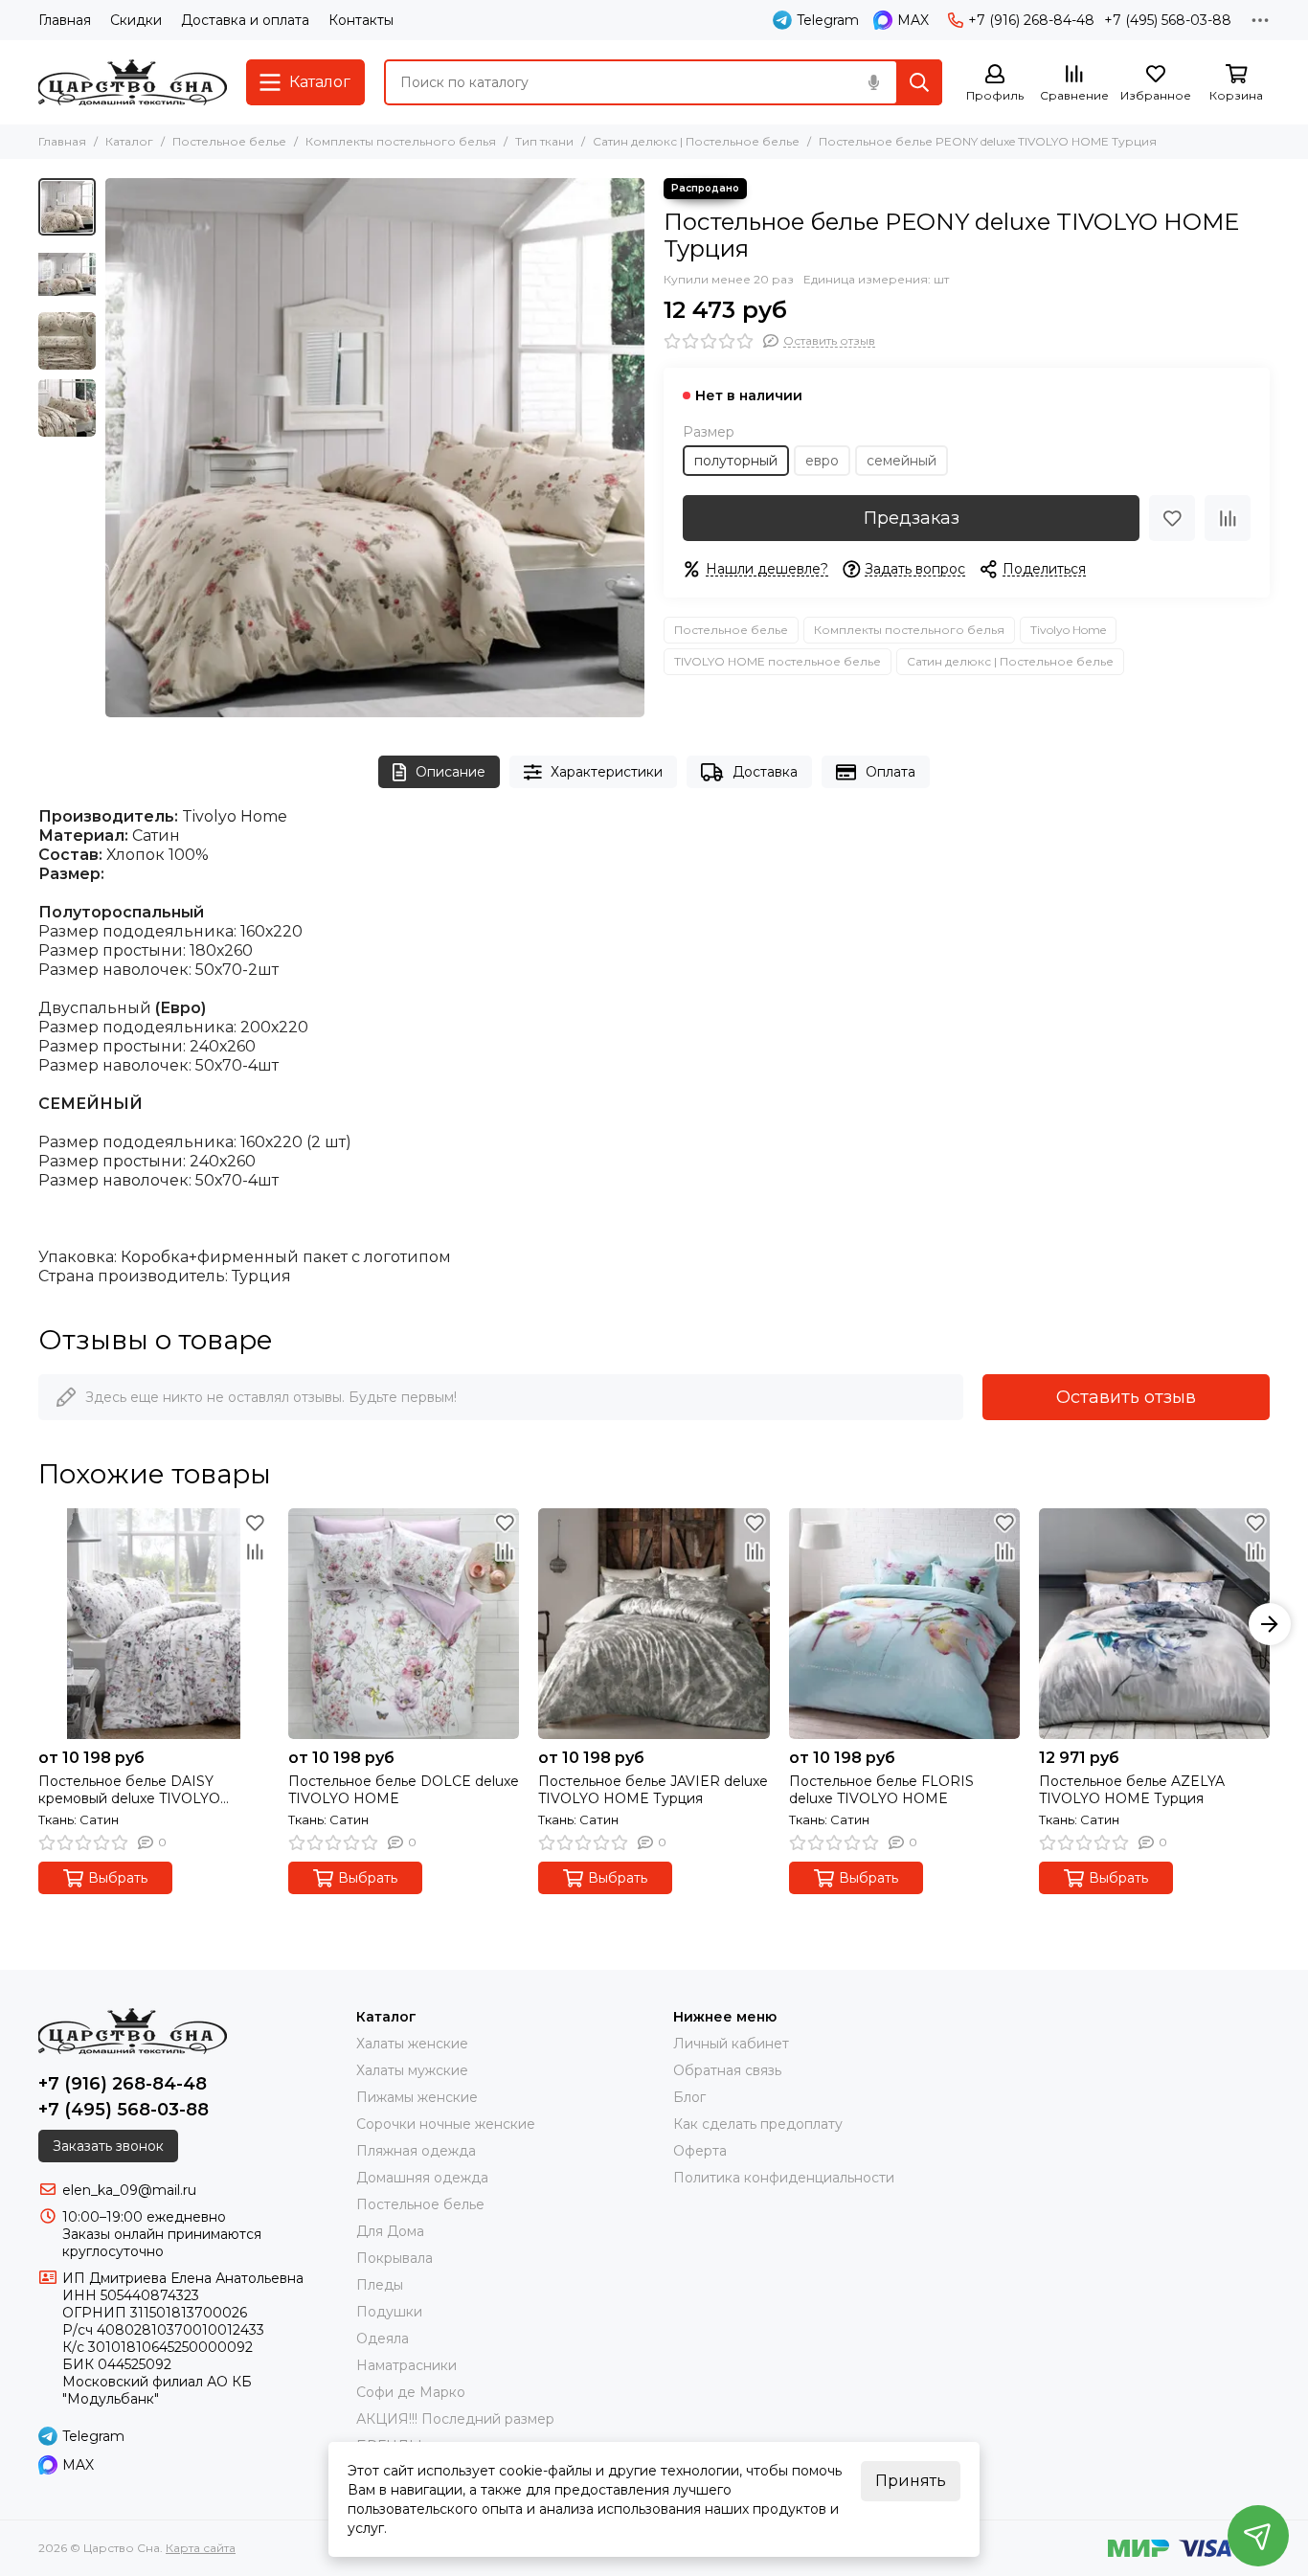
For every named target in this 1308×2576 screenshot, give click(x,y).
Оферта (700, 2151)
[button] (115, 448)
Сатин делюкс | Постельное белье (696, 141)
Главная (65, 20)
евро (822, 461)
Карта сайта (201, 2548)
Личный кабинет (731, 2044)
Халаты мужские (412, 2070)
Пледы (380, 2285)
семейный (902, 461)
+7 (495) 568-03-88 (1168, 20)
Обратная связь (727, 2070)
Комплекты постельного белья (401, 141)
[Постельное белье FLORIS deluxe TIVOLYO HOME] (904, 1624)
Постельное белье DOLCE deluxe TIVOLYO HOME (404, 1790)
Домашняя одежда (422, 2178)
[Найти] (919, 82)
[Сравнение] (1228, 518)
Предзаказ (912, 518)
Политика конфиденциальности (784, 2178)
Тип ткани (544, 141)
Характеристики (607, 772)
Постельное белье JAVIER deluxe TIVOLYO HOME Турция (653, 1790)
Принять (911, 2481)
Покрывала (395, 2258)
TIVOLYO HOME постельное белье (778, 661)
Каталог (129, 141)
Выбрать (118, 1878)
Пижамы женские (417, 2097)
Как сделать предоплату (758, 2124)
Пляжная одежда (416, 2151)
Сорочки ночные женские (446, 2124)
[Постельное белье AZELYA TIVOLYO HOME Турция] (1154, 1624)
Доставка (765, 772)
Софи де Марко (411, 2392)
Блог (689, 2097)
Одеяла (383, 2339)
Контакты (361, 20)
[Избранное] (1172, 518)
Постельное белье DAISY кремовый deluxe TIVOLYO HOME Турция (129, 1790)
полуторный (736, 461)
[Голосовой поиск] (873, 82)
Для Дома (390, 2231)
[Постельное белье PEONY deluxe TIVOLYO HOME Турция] (375, 448)
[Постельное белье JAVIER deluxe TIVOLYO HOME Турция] (654, 1624)
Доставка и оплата (245, 20)
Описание (451, 772)
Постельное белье (229, 141)
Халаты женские (412, 2044)
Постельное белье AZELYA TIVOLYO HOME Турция (1132, 1790)
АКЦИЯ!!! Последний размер (455, 2419)
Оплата (891, 772)
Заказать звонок (108, 2146)
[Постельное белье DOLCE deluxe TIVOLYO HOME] (404, 1624)
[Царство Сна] (133, 82)
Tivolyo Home (1068, 630)
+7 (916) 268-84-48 (1031, 20)
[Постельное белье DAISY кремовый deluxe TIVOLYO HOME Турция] (154, 1624)
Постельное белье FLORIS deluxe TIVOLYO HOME (881, 1790)
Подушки (389, 2312)
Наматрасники (406, 2365)
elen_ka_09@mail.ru (129, 2190)
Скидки (136, 20)
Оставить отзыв (1126, 1397)
